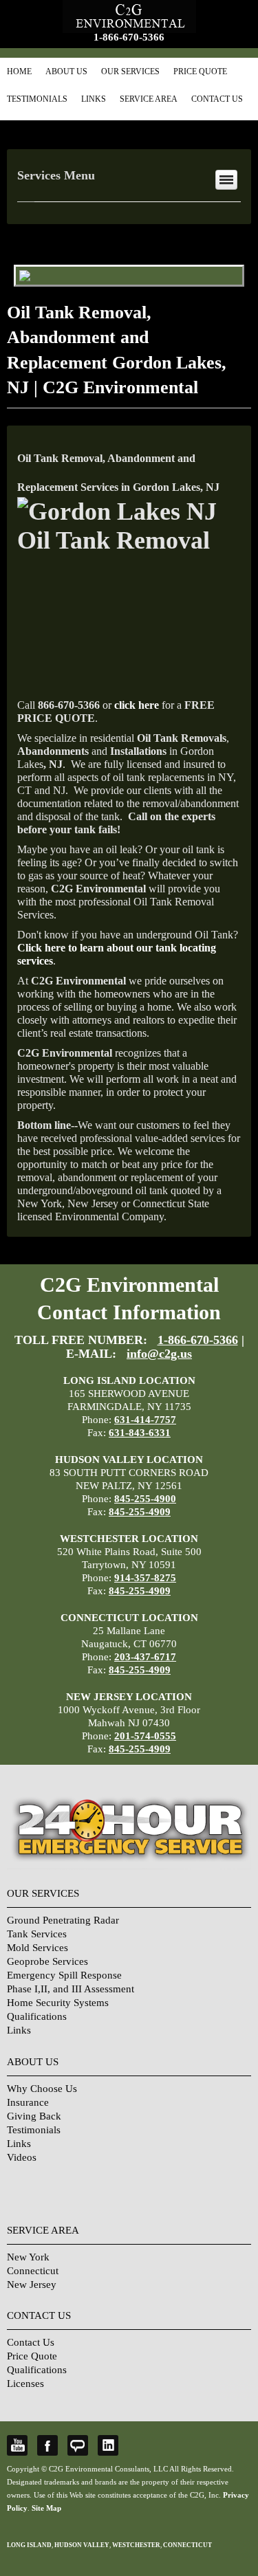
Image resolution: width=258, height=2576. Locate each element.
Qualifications (37, 2016)
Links (94, 99)
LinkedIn (108, 2445)
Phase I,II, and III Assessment (71, 1989)
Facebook (47, 2445)
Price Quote (200, 71)
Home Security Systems (58, 2003)
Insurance (28, 2102)
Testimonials (37, 99)
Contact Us (217, 99)
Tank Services (37, 1934)
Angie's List (78, 2445)
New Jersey (32, 2285)
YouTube (17, 2445)
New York (28, 2257)
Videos (22, 2157)
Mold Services (37, 1948)
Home (19, 71)
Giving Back (34, 2116)
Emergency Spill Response (64, 1975)
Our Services (130, 71)
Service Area (149, 99)
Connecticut (33, 2271)
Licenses (25, 2384)
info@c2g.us (159, 1354)
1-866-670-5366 (129, 37)
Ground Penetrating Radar (63, 1920)
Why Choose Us (42, 2089)
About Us (66, 71)
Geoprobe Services (47, 1961)
